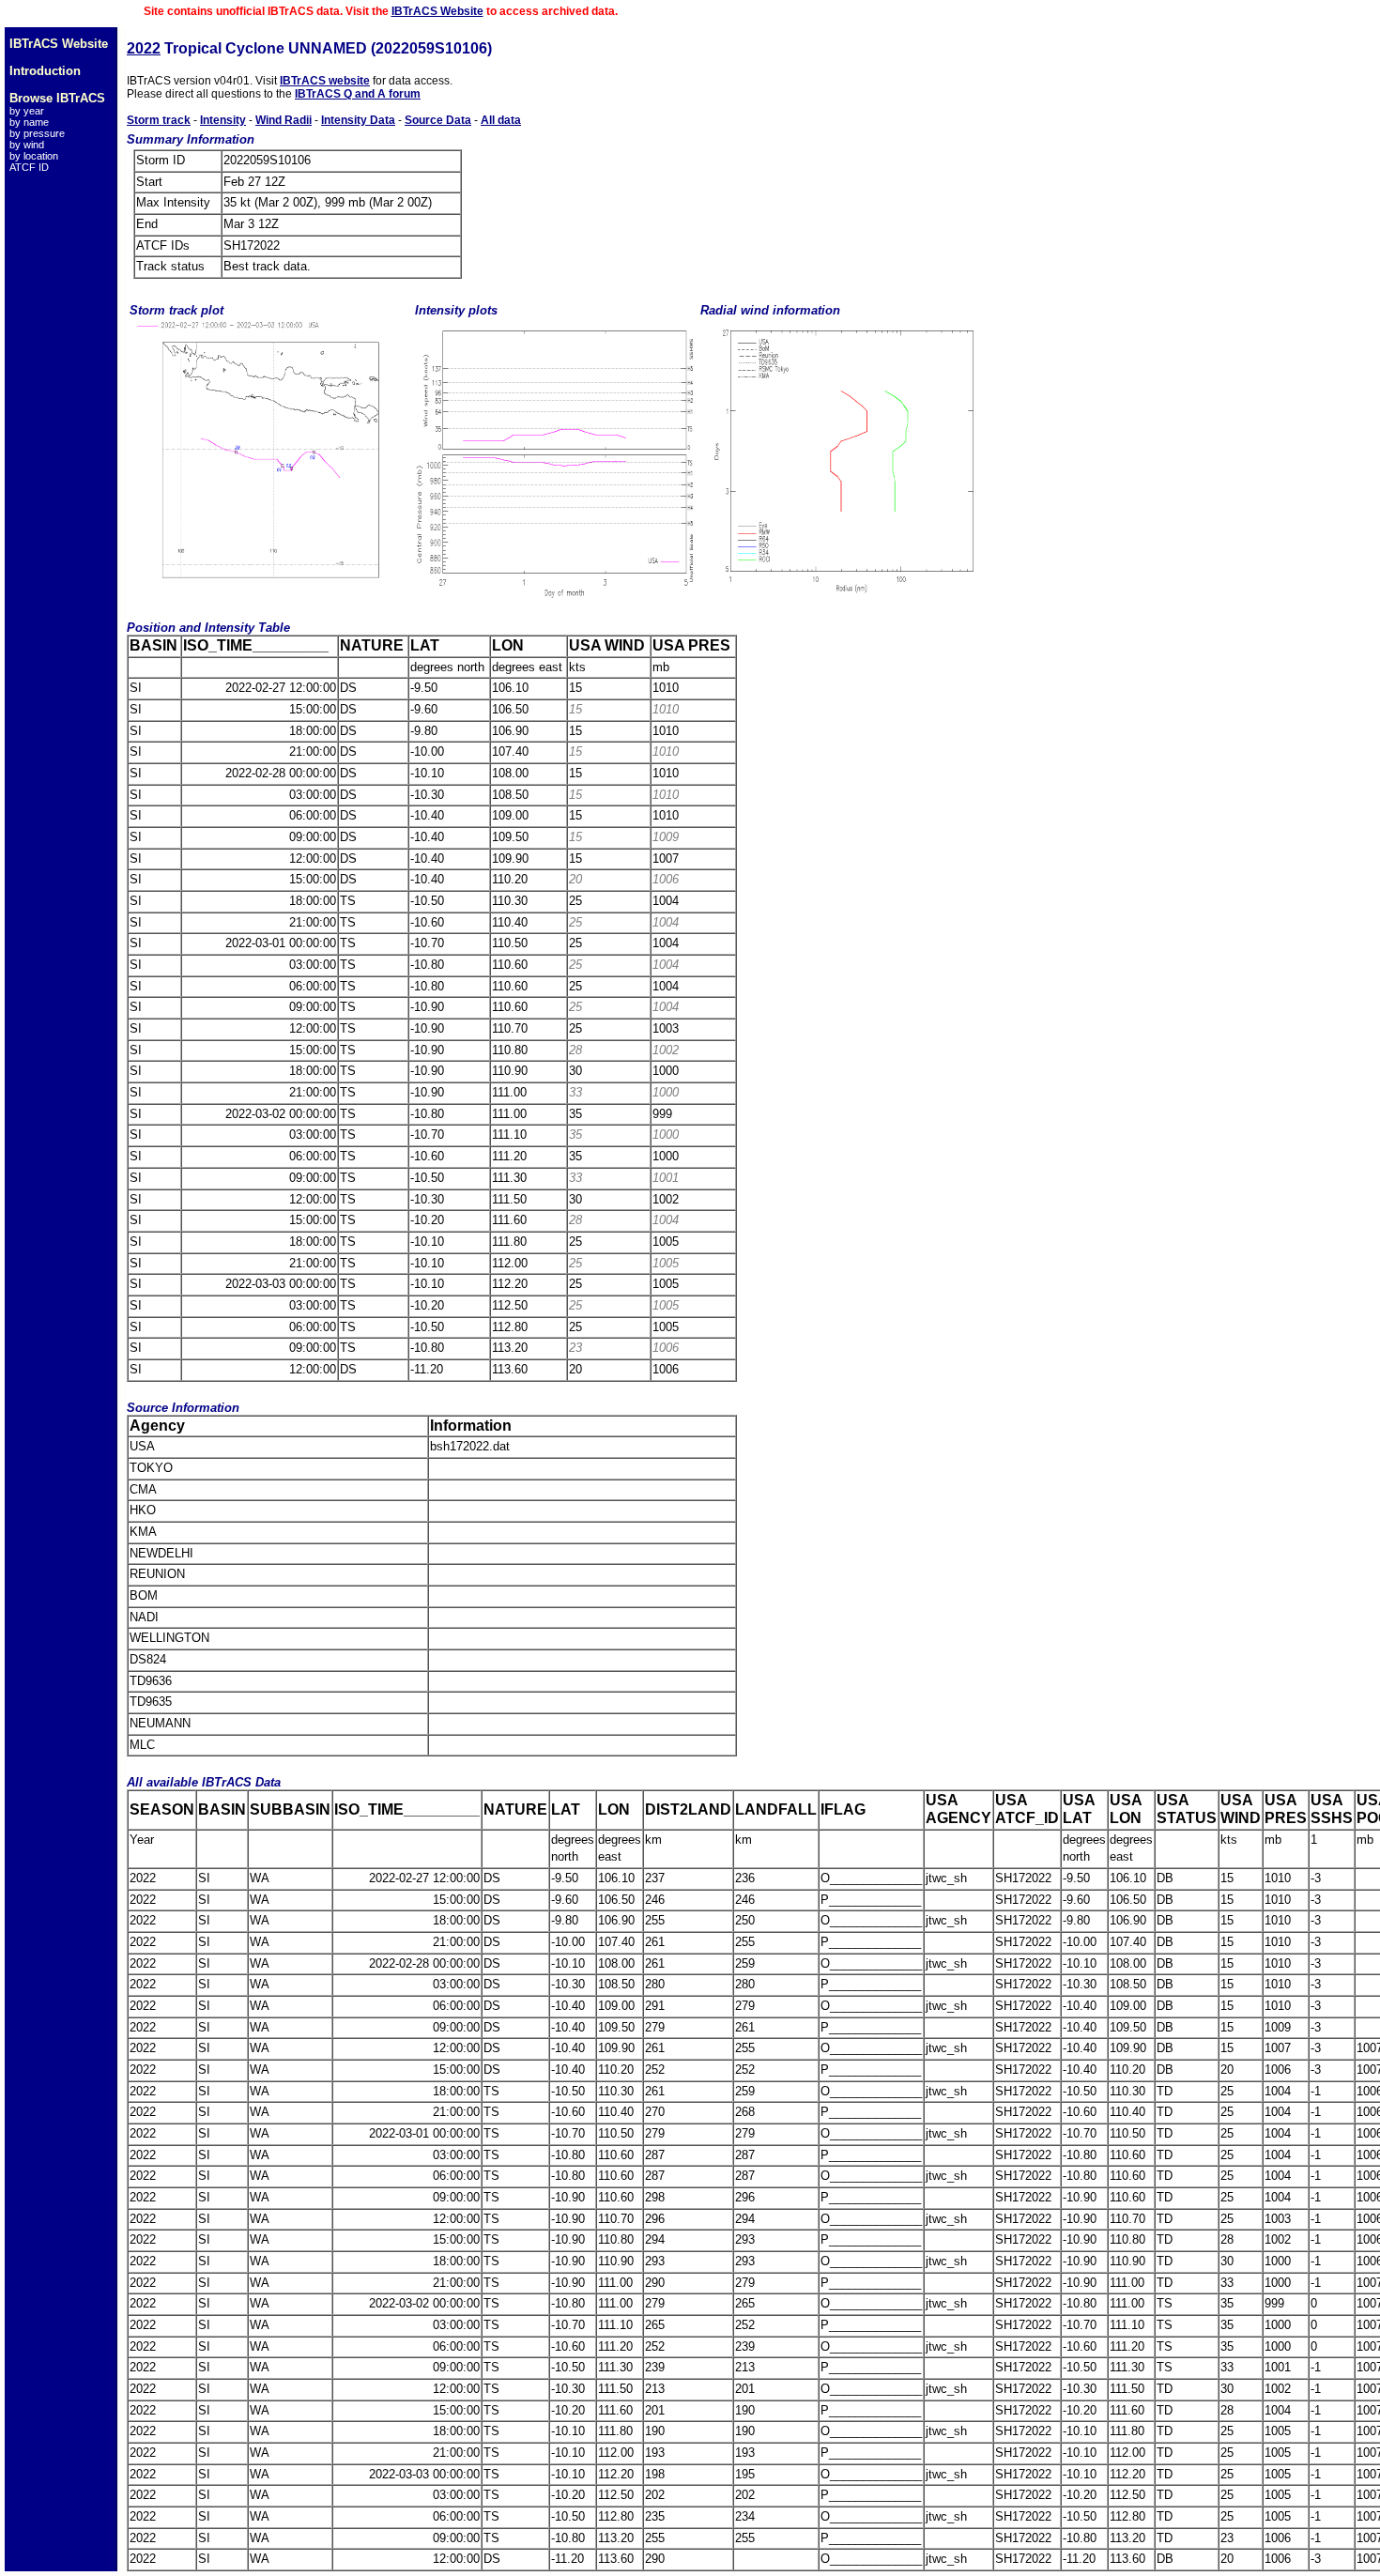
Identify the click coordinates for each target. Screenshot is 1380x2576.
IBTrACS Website (437, 11)
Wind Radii (284, 120)
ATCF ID (29, 167)
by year (27, 111)
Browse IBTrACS (57, 98)
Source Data (438, 120)
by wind (27, 145)
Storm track (159, 120)
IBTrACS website (325, 81)
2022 (144, 48)
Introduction (45, 71)
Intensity (223, 120)
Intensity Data (358, 120)
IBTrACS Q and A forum (358, 94)
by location (34, 156)
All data (501, 120)
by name (29, 122)
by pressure (37, 133)
